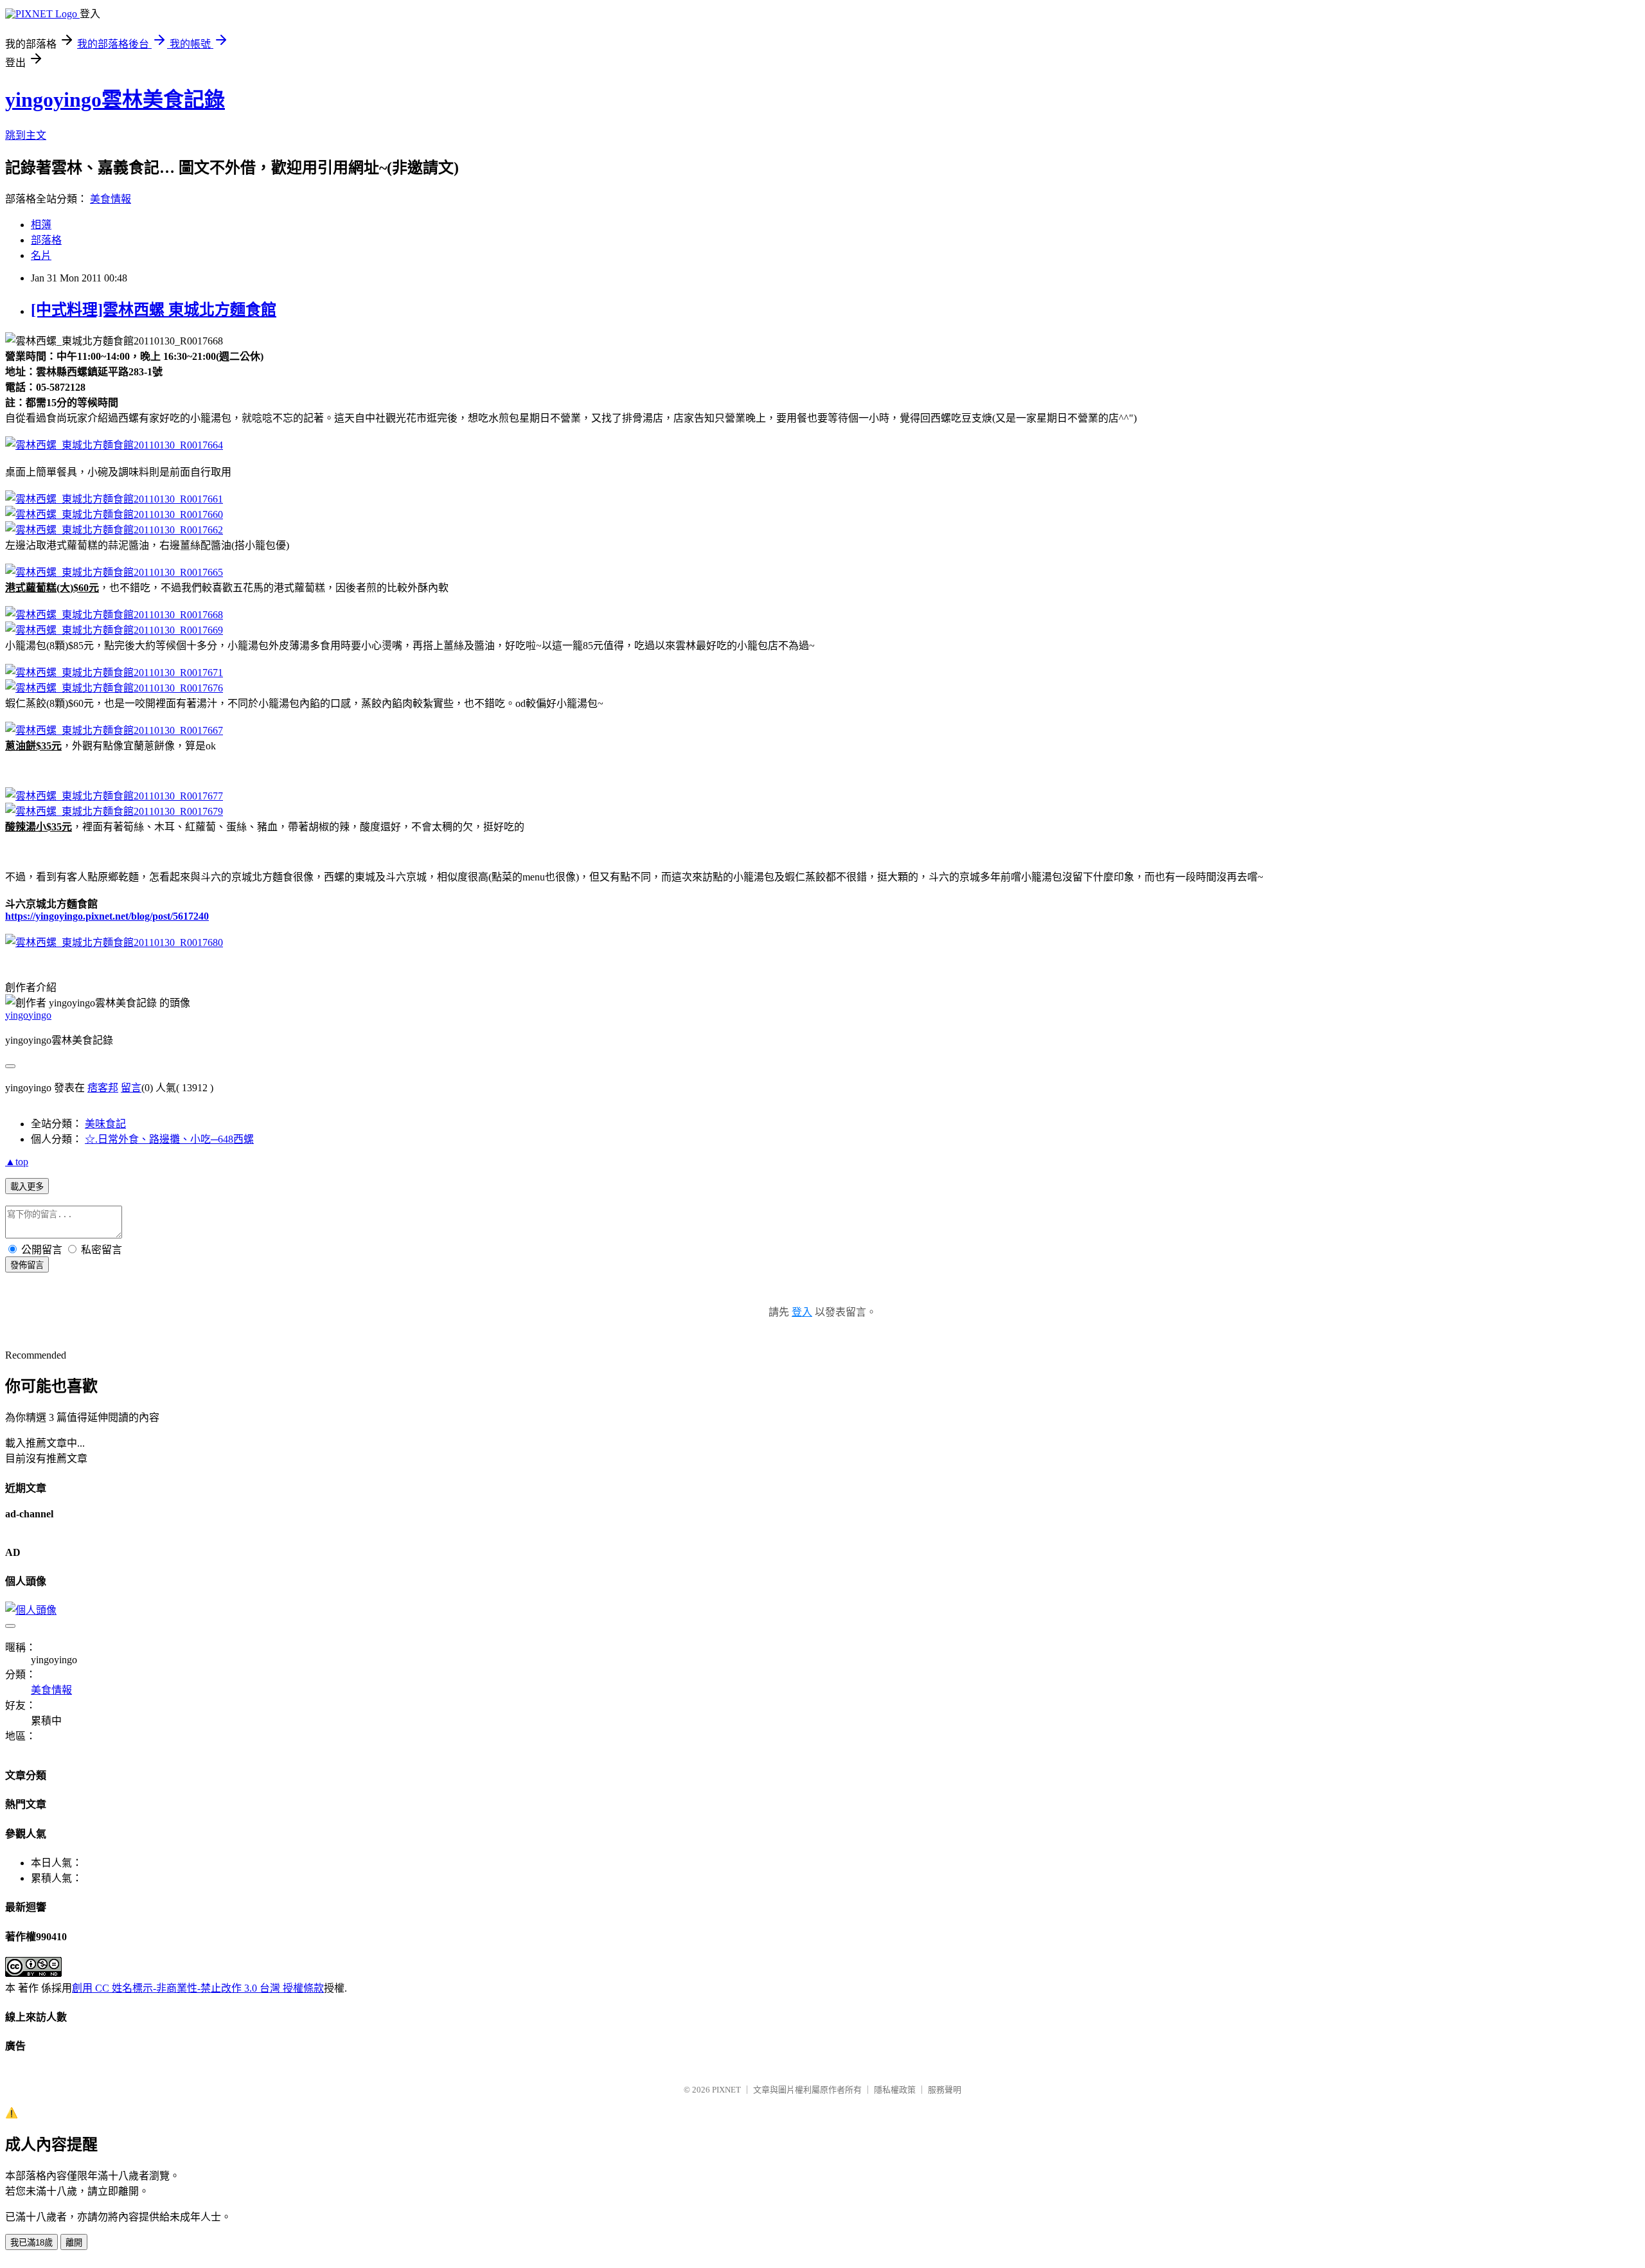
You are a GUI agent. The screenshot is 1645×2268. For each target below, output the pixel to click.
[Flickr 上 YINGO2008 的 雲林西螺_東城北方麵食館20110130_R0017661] (114, 499)
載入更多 (27, 1187)
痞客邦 (103, 1088)
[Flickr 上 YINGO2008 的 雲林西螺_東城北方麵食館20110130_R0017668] (114, 615)
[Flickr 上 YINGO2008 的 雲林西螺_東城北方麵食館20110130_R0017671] (114, 673)
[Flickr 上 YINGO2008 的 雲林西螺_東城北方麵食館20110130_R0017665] (114, 572)
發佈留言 (27, 1265)
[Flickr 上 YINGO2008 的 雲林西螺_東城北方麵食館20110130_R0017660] (114, 514)
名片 (41, 255)
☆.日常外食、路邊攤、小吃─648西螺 (169, 1139)
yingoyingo (28, 1015)
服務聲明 (945, 2090)
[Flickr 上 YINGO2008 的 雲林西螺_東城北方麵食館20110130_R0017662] (114, 530)
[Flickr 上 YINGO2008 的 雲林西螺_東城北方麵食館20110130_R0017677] (114, 796)
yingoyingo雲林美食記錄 (115, 100)
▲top (17, 1162)
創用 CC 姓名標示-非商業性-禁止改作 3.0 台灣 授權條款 (198, 1988)
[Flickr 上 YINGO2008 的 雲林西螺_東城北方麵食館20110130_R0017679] (114, 811)
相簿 (41, 225)
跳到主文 (26, 135)
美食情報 (111, 199)
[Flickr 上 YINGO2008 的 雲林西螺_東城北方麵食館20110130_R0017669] (114, 630)
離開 (74, 2243)
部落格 (46, 240)
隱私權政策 (895, 2090)
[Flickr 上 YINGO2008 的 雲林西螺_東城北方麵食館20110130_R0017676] (114, 688)
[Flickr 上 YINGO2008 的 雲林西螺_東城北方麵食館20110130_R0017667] (114, 730)
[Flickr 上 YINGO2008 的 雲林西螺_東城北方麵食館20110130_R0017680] (114, 942)
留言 (131, 1088)
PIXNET (726, 2090)
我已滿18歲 (31, 2243)
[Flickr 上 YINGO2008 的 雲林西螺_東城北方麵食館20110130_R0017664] (114, 445)
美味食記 (105, 1124)
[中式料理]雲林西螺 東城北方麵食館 (154, 310)
